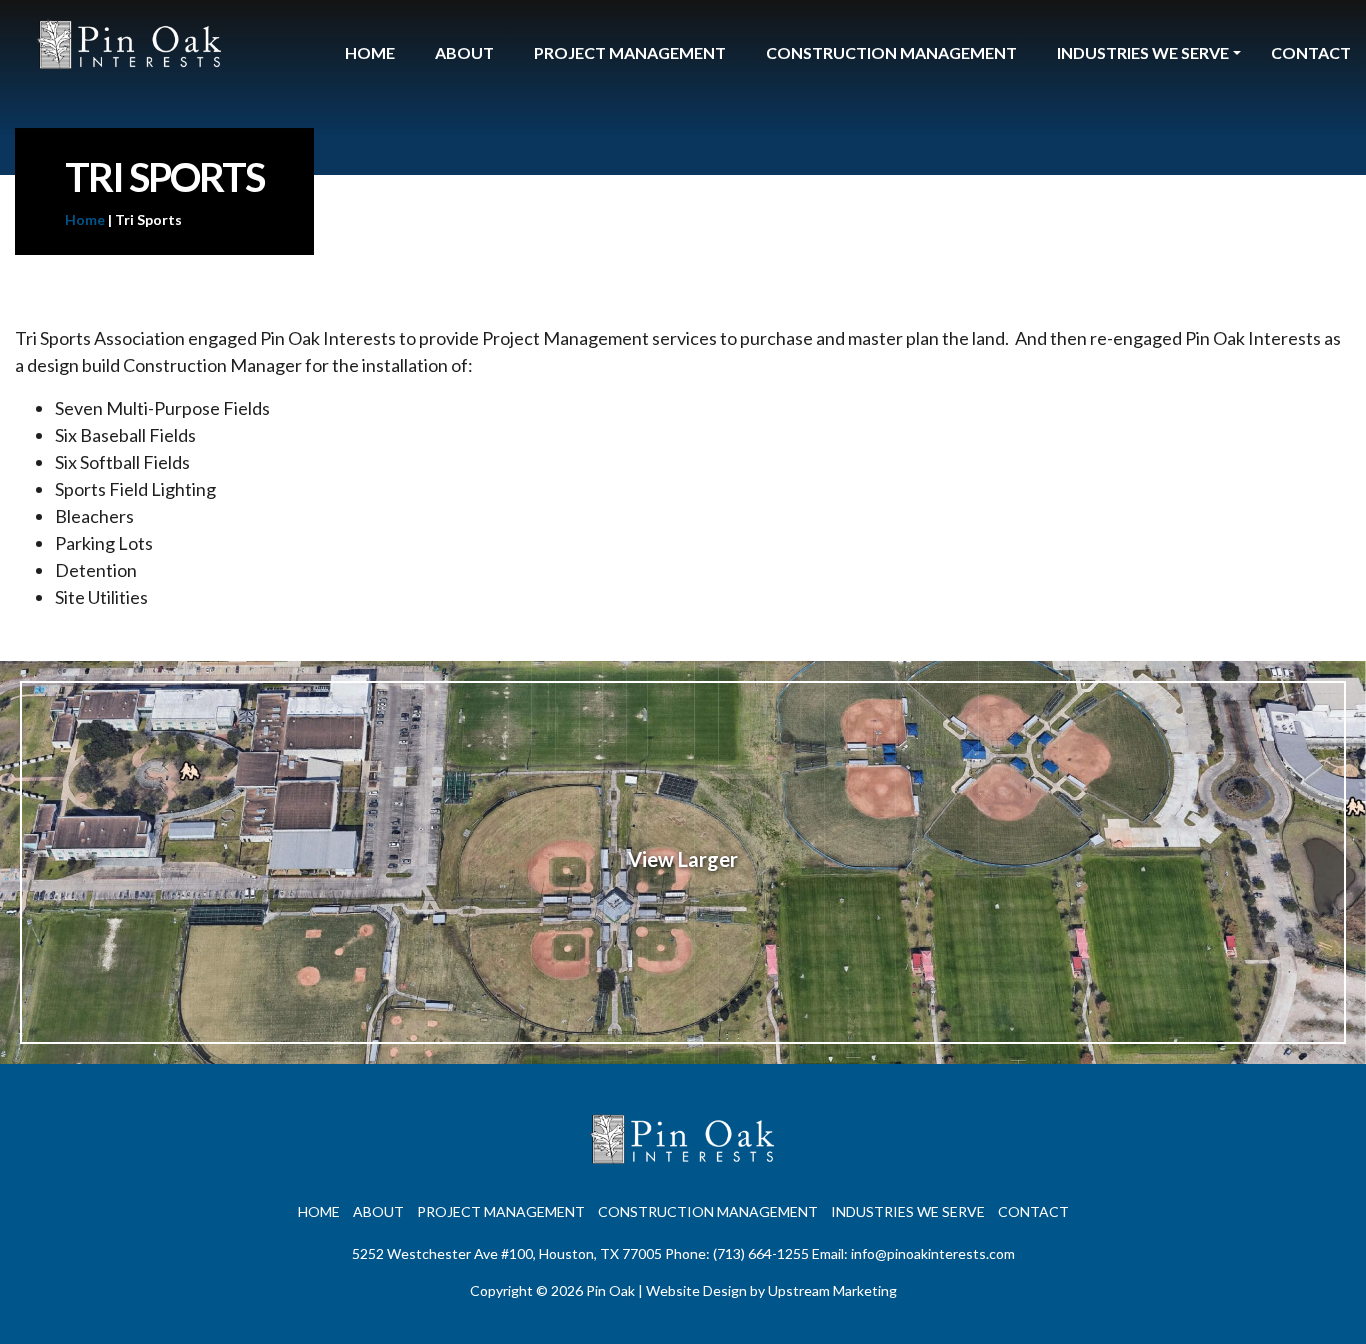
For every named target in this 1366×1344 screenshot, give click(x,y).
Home (370, 52)
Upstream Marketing (832, 1290)
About (464, 52)
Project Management (630, 52)
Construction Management (891, 52)
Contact (1311, 52)
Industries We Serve (1143, 52)
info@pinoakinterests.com (933, 1253)
